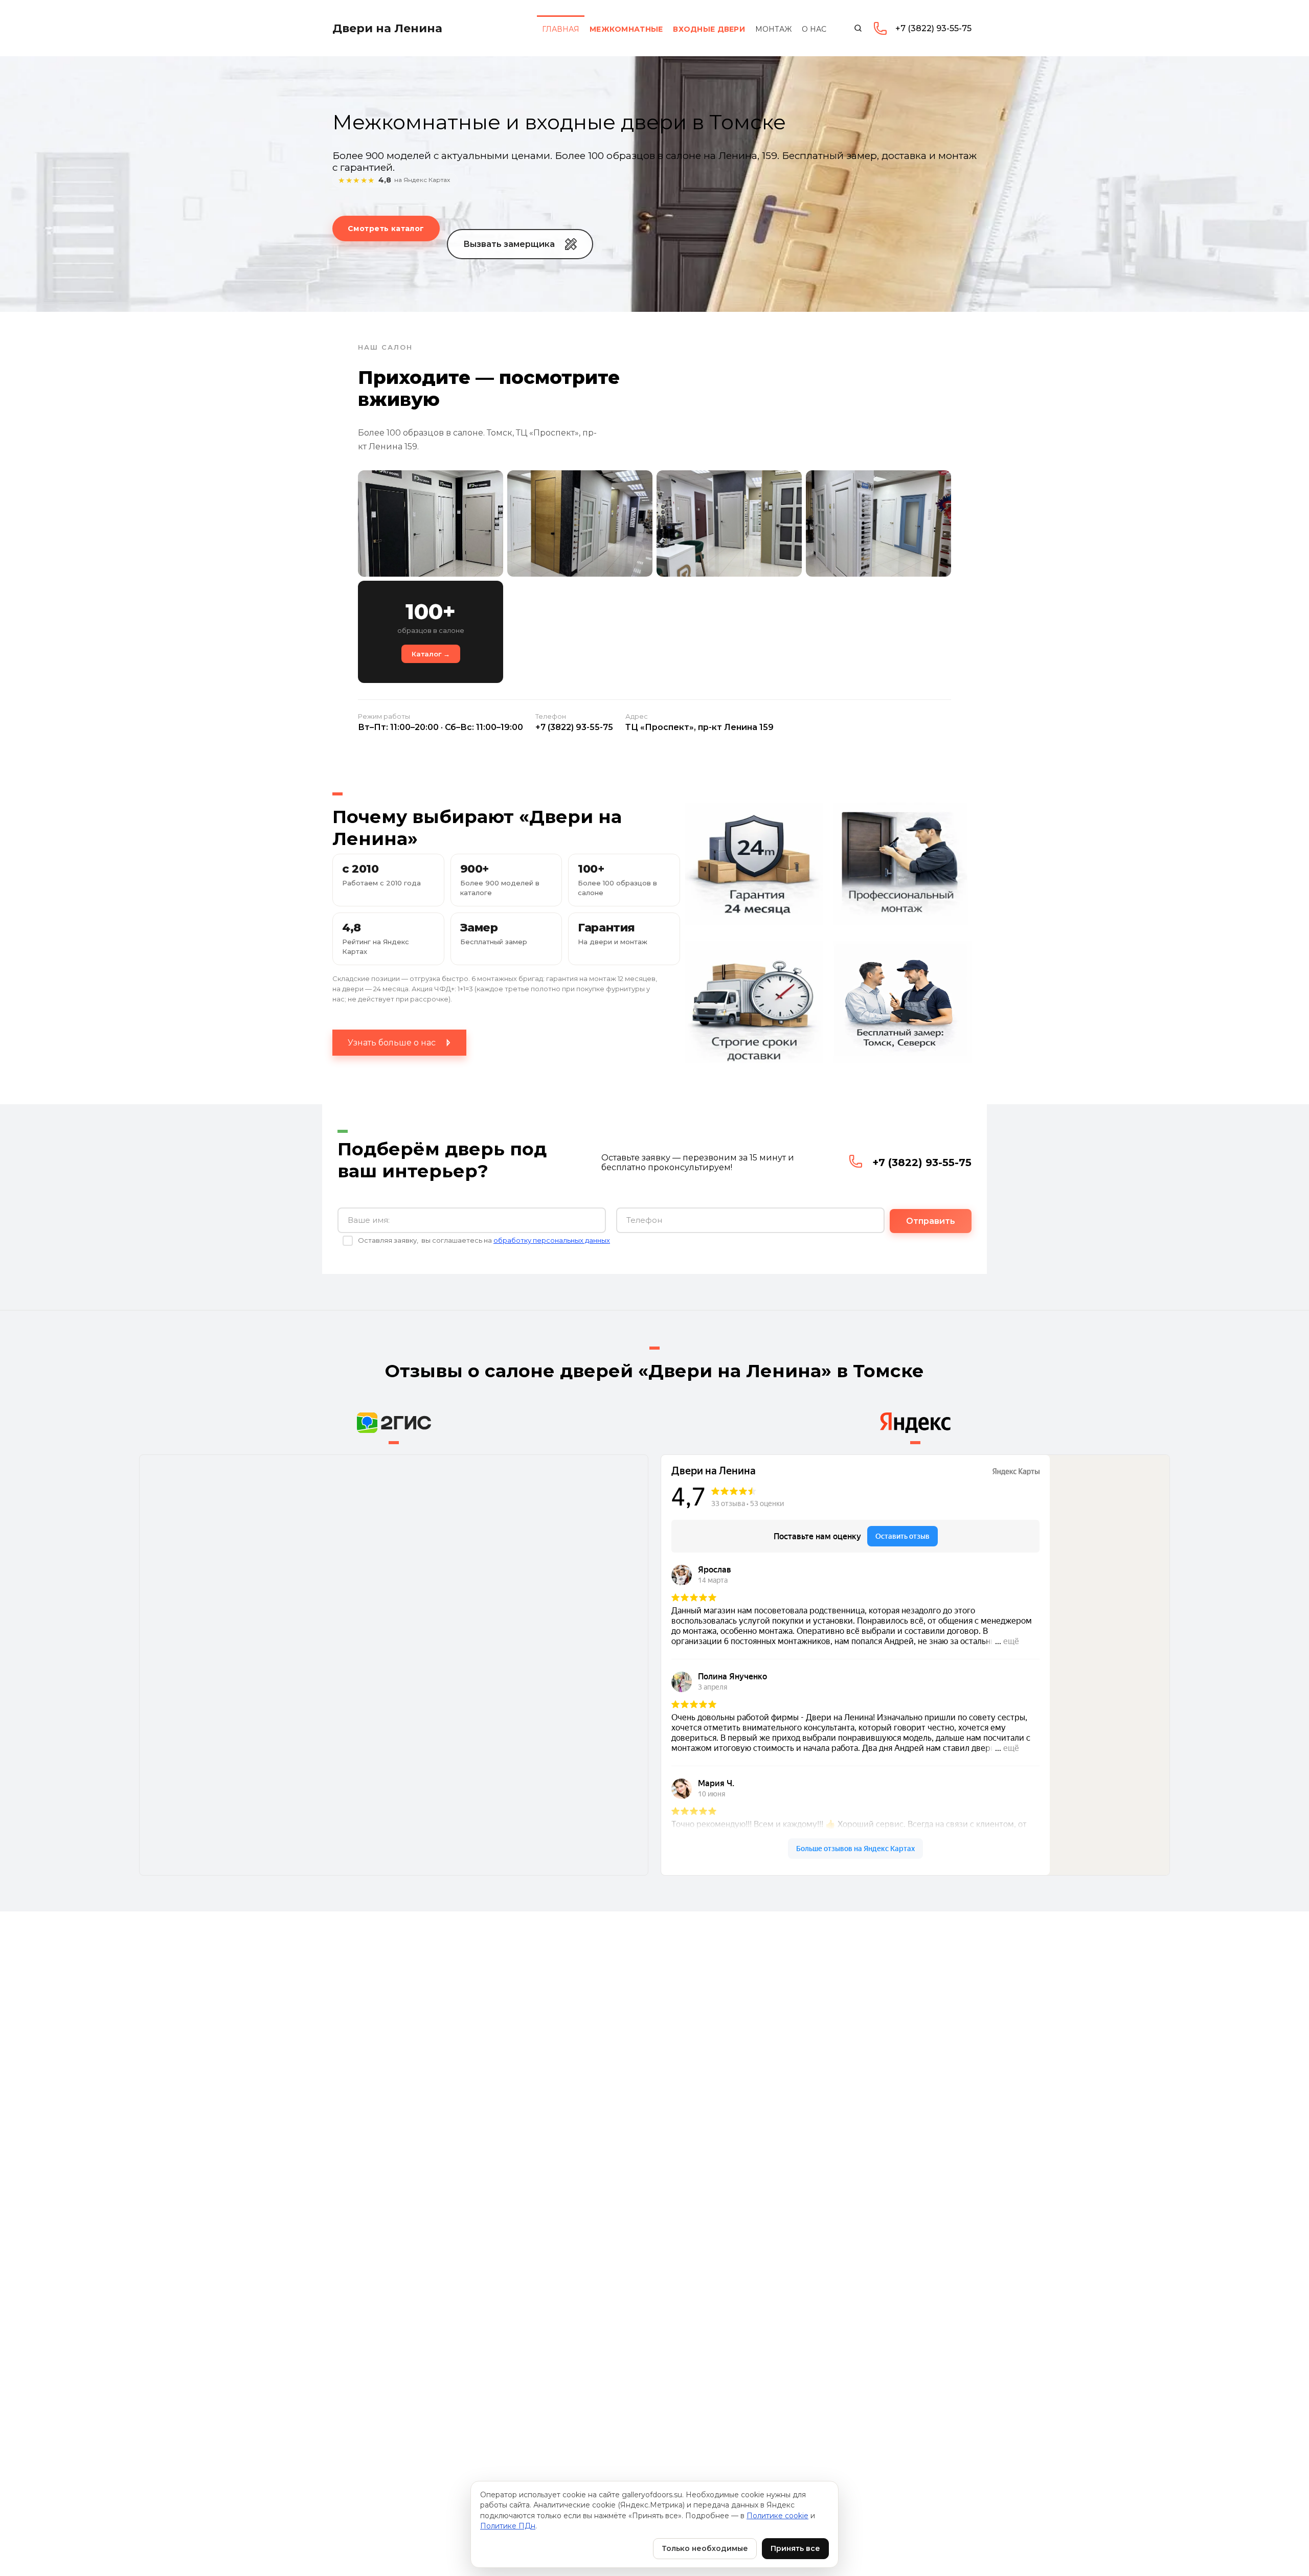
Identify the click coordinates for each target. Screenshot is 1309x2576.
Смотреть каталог (386, 229)
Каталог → (431, 654)
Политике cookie (777, 2516)
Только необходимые (705, 2548)
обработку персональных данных (552, 1240)
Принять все (795, 2548)
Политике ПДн (508, 2526)
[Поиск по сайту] (858, 28)
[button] (520, 244)
